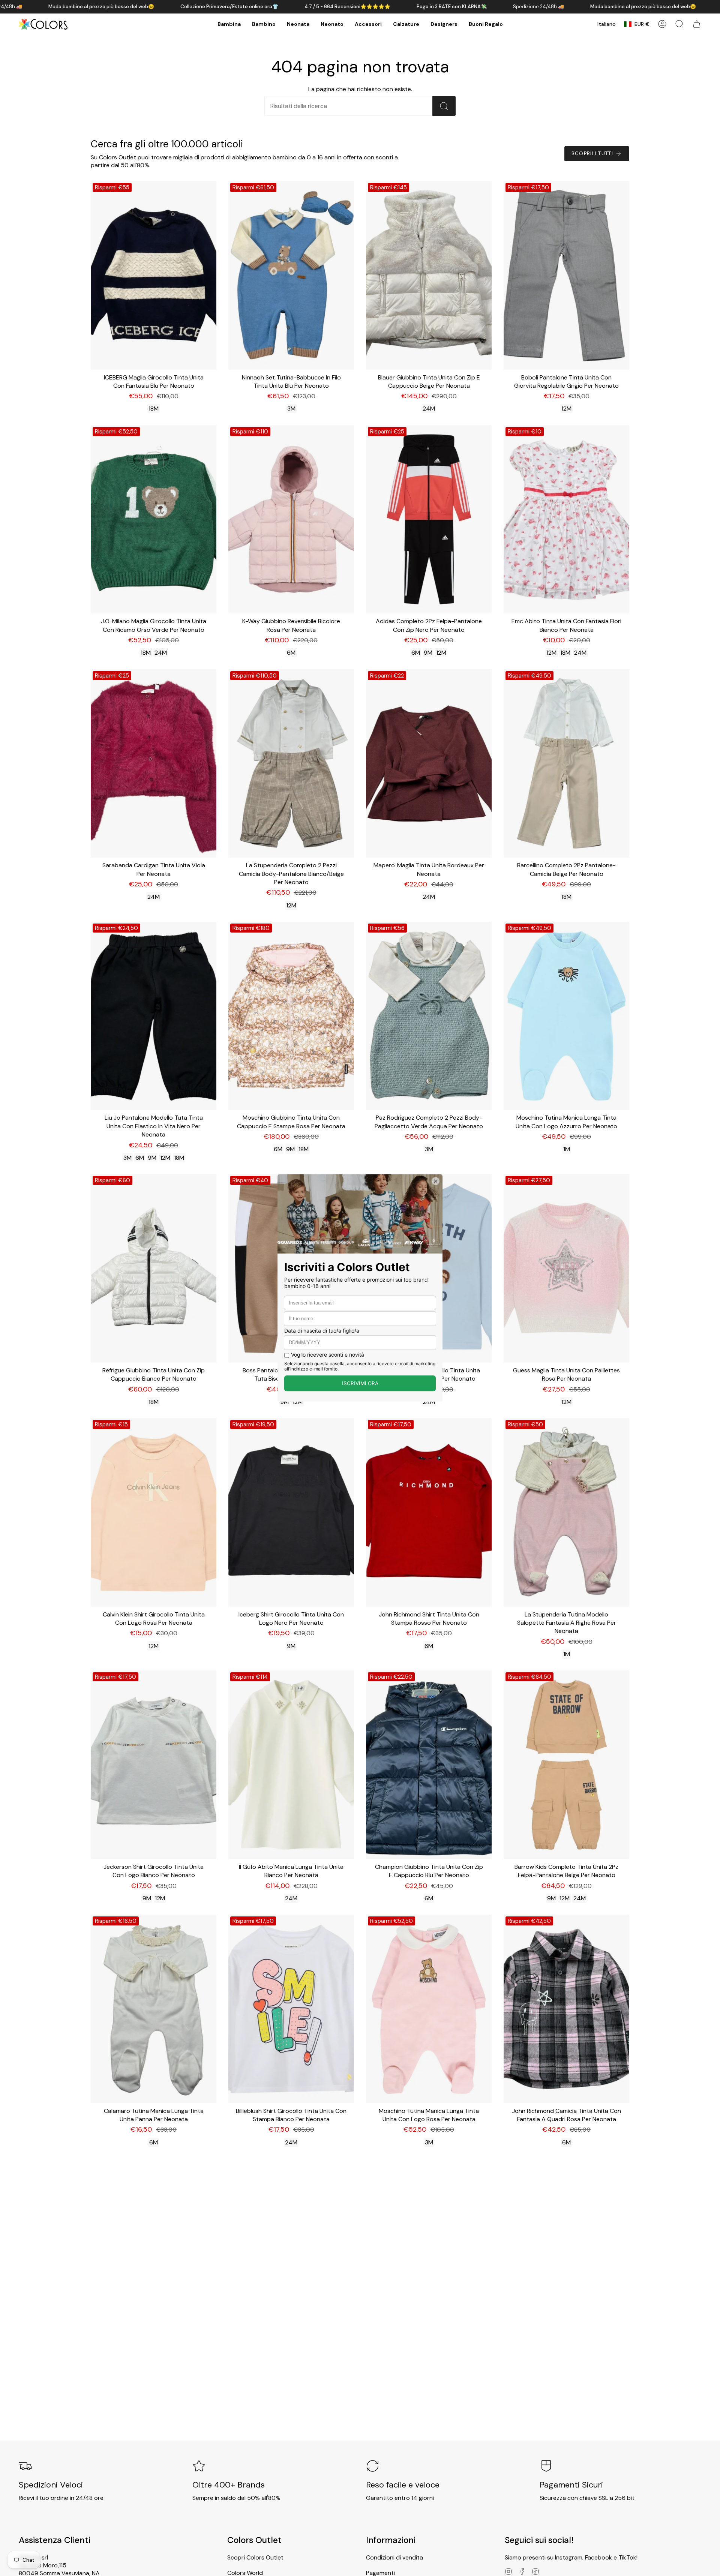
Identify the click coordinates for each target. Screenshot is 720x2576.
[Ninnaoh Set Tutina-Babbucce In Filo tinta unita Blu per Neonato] (291, 275)
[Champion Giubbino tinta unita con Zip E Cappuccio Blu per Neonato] (429, 1765)
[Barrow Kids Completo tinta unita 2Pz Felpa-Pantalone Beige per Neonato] (566, 1765)
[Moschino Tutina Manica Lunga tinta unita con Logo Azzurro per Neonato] (566, 1016)
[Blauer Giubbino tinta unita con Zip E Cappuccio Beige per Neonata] (429, 275)
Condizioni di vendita (394, 2557)
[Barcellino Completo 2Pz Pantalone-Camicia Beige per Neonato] (566, 764)
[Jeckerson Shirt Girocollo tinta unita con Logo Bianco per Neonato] (154, 1765)
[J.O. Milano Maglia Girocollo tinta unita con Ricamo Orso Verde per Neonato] (154, 520)
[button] (229, 24)
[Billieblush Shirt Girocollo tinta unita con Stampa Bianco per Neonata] (291, 2009)
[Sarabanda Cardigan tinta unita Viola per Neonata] (154, 764)
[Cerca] (444, 106)
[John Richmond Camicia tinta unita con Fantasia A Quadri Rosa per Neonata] (566, 2009)
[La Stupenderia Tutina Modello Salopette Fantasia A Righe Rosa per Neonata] (566, 1512)
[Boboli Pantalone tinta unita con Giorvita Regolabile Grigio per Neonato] (566, 275)
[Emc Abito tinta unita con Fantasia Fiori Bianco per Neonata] (566, 520)
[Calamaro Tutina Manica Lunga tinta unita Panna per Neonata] (154, 2009)
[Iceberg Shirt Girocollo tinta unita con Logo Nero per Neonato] (291, 1512)
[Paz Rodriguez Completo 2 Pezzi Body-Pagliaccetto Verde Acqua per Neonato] (429, 1016)
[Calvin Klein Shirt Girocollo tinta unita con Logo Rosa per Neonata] (154, 1512)
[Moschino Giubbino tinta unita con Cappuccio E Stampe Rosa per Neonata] (291, 1016)
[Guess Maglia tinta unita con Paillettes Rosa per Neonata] (566, 1268)
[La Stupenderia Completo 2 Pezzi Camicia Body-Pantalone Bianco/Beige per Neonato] (291, 764)
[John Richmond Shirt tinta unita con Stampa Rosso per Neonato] (429, 1512)
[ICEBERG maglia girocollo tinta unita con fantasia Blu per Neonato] (154, 275)
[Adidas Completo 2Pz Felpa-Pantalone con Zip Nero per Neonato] (429, 520)
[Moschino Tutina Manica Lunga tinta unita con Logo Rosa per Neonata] (429, 2009)
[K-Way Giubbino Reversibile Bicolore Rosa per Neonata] (291, 520)
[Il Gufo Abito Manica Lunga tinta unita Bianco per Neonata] (291, 1765)
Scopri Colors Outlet (255, 2557)
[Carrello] (697, 24)
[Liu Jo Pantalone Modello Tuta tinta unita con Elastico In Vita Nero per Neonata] (154, 1016)
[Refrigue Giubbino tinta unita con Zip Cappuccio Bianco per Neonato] (154, 1268)
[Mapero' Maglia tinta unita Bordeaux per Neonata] (429, 764)
